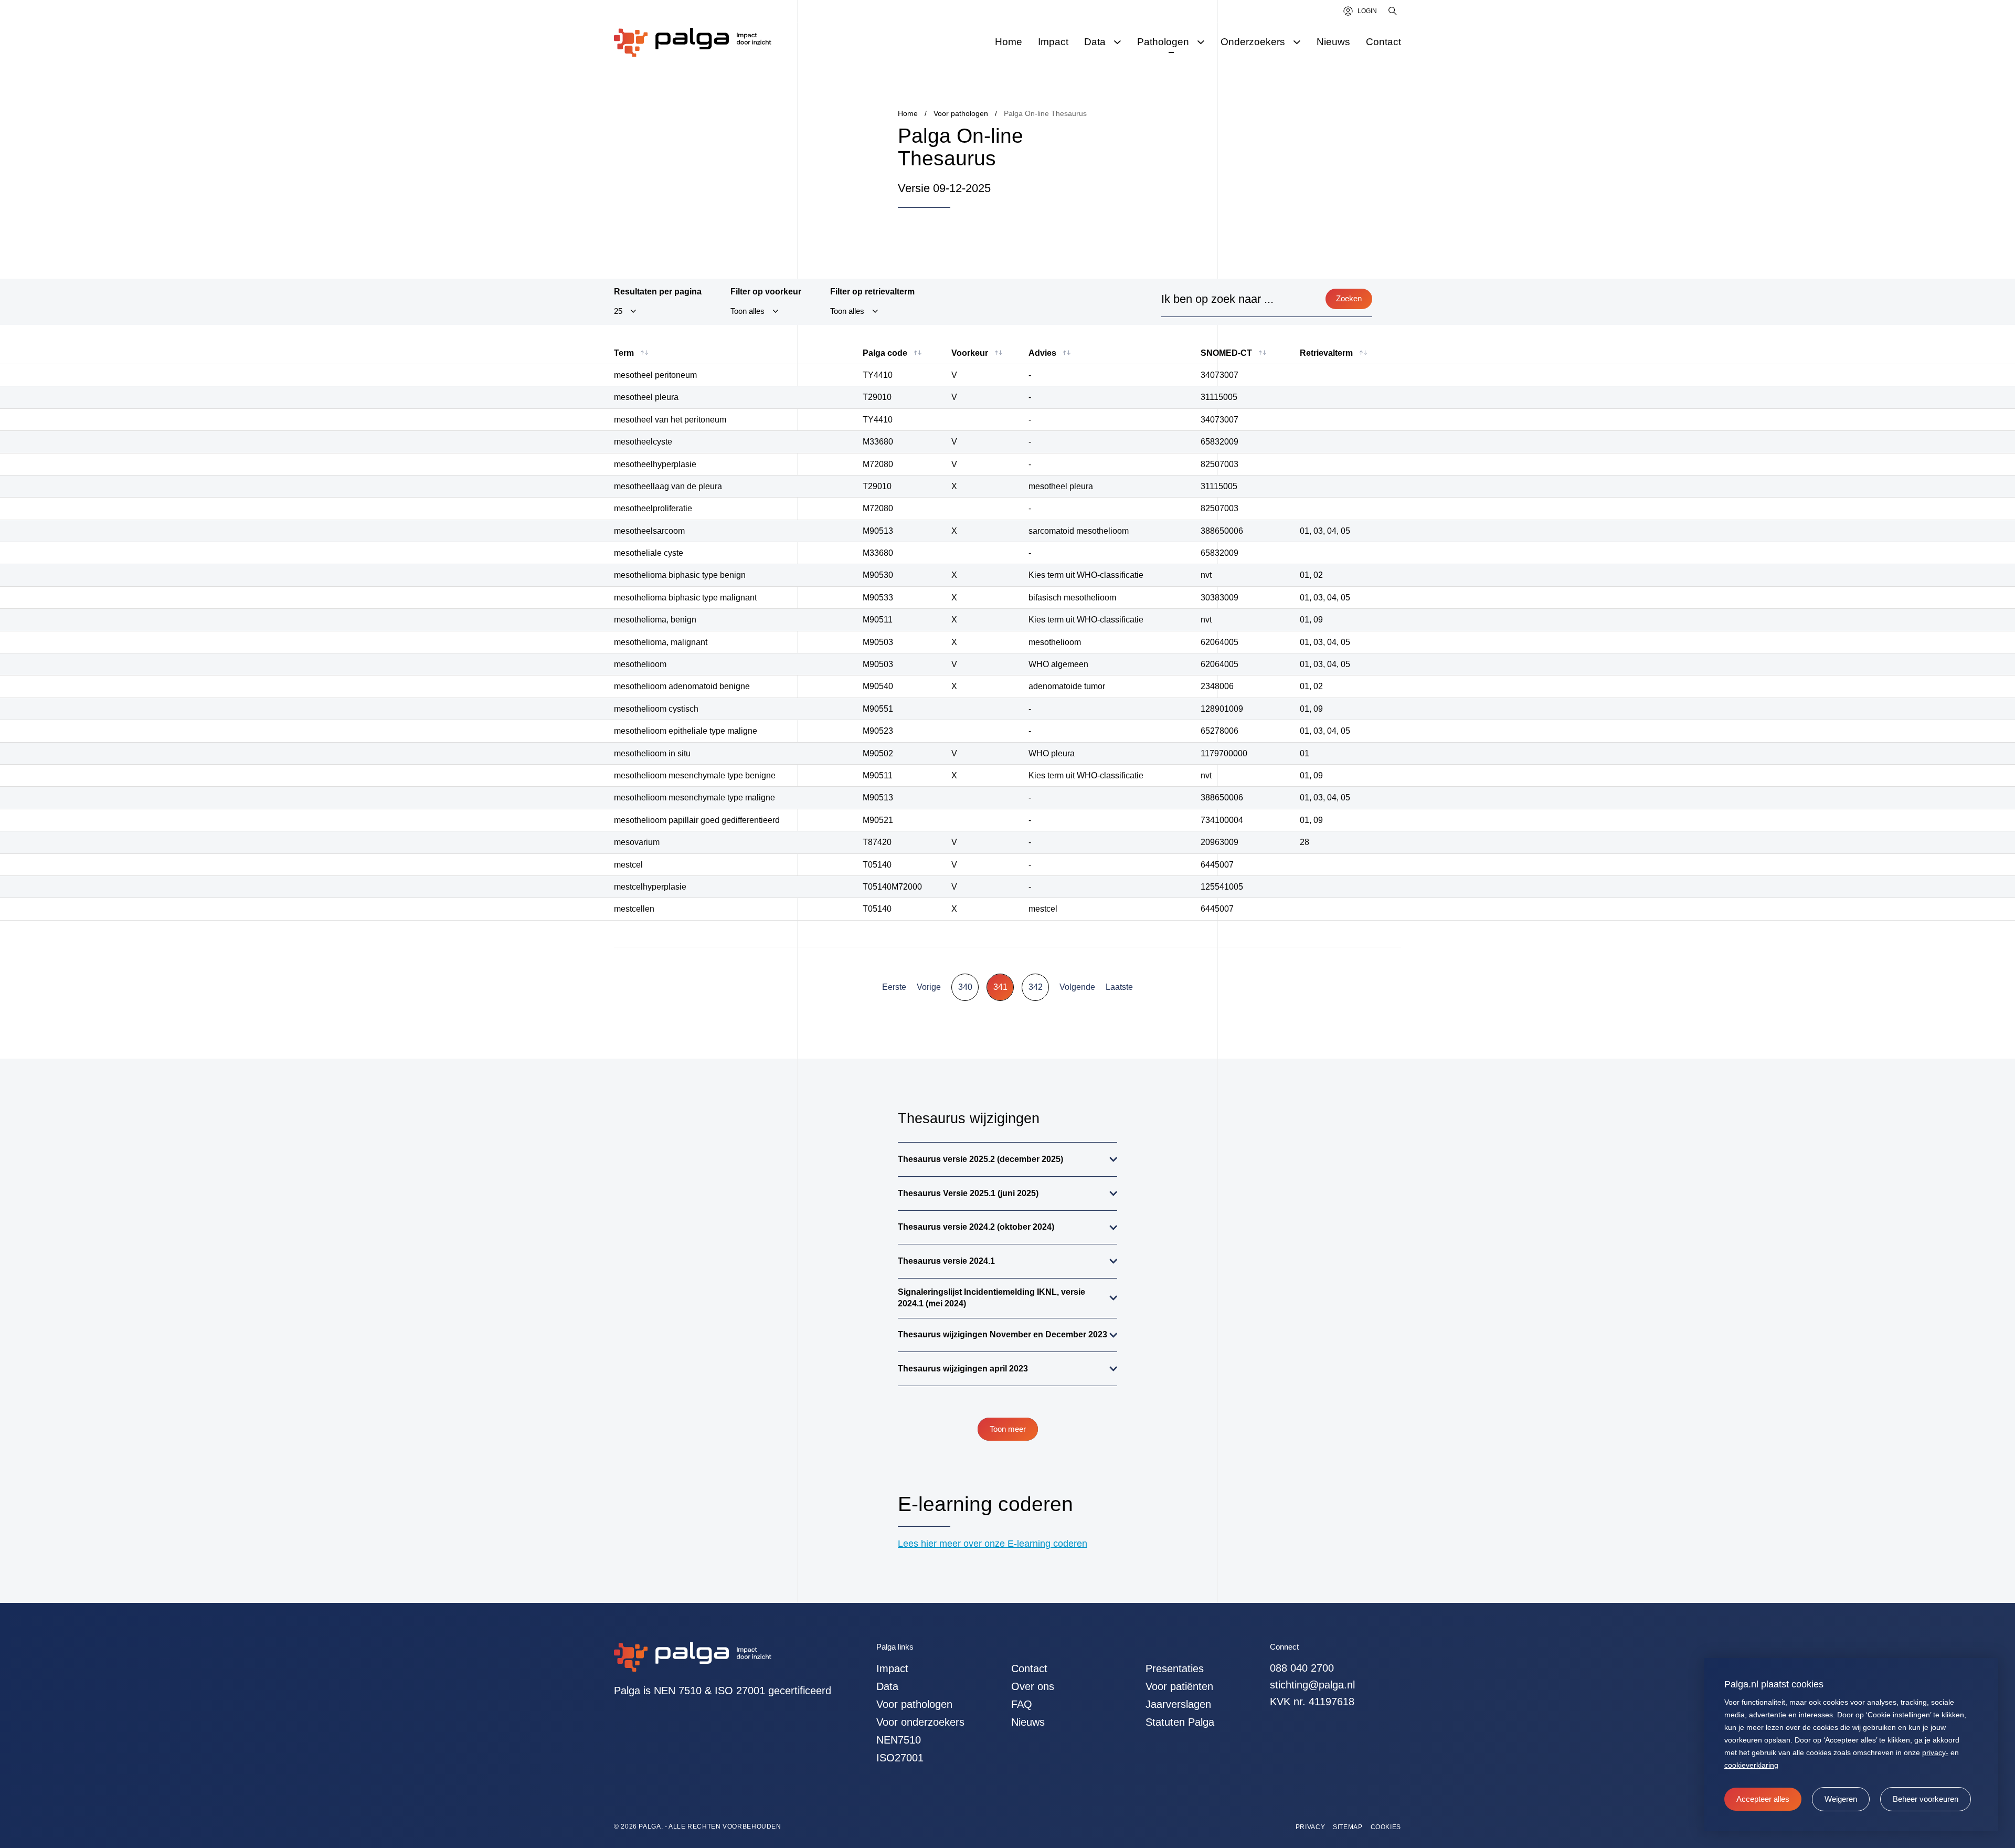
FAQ (1022, 1704)
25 (618, 311)
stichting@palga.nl (1312, 1685)
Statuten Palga (1180, 1722)
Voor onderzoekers (920, 1722)
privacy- (1935, 1752)
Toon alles (747, 311)
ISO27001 (900, 1758)
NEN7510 (899, 1740)
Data (887, 1686)
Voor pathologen (914, 1704)
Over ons (1033, 1686)
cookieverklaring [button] (1751, 1765)
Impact (892, 1669)
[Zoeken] (1393, 11)
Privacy (1310, 1827)
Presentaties (1175, 1669)
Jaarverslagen (1178, 1704)
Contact (1029, 1669)
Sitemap (1348, 1827)
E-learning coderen (985, 1504)
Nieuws (1028, 1722)
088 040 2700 (1302, 1668)
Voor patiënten (1179, 1686)
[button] (1841, 1799)
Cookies (1386, 1827)
